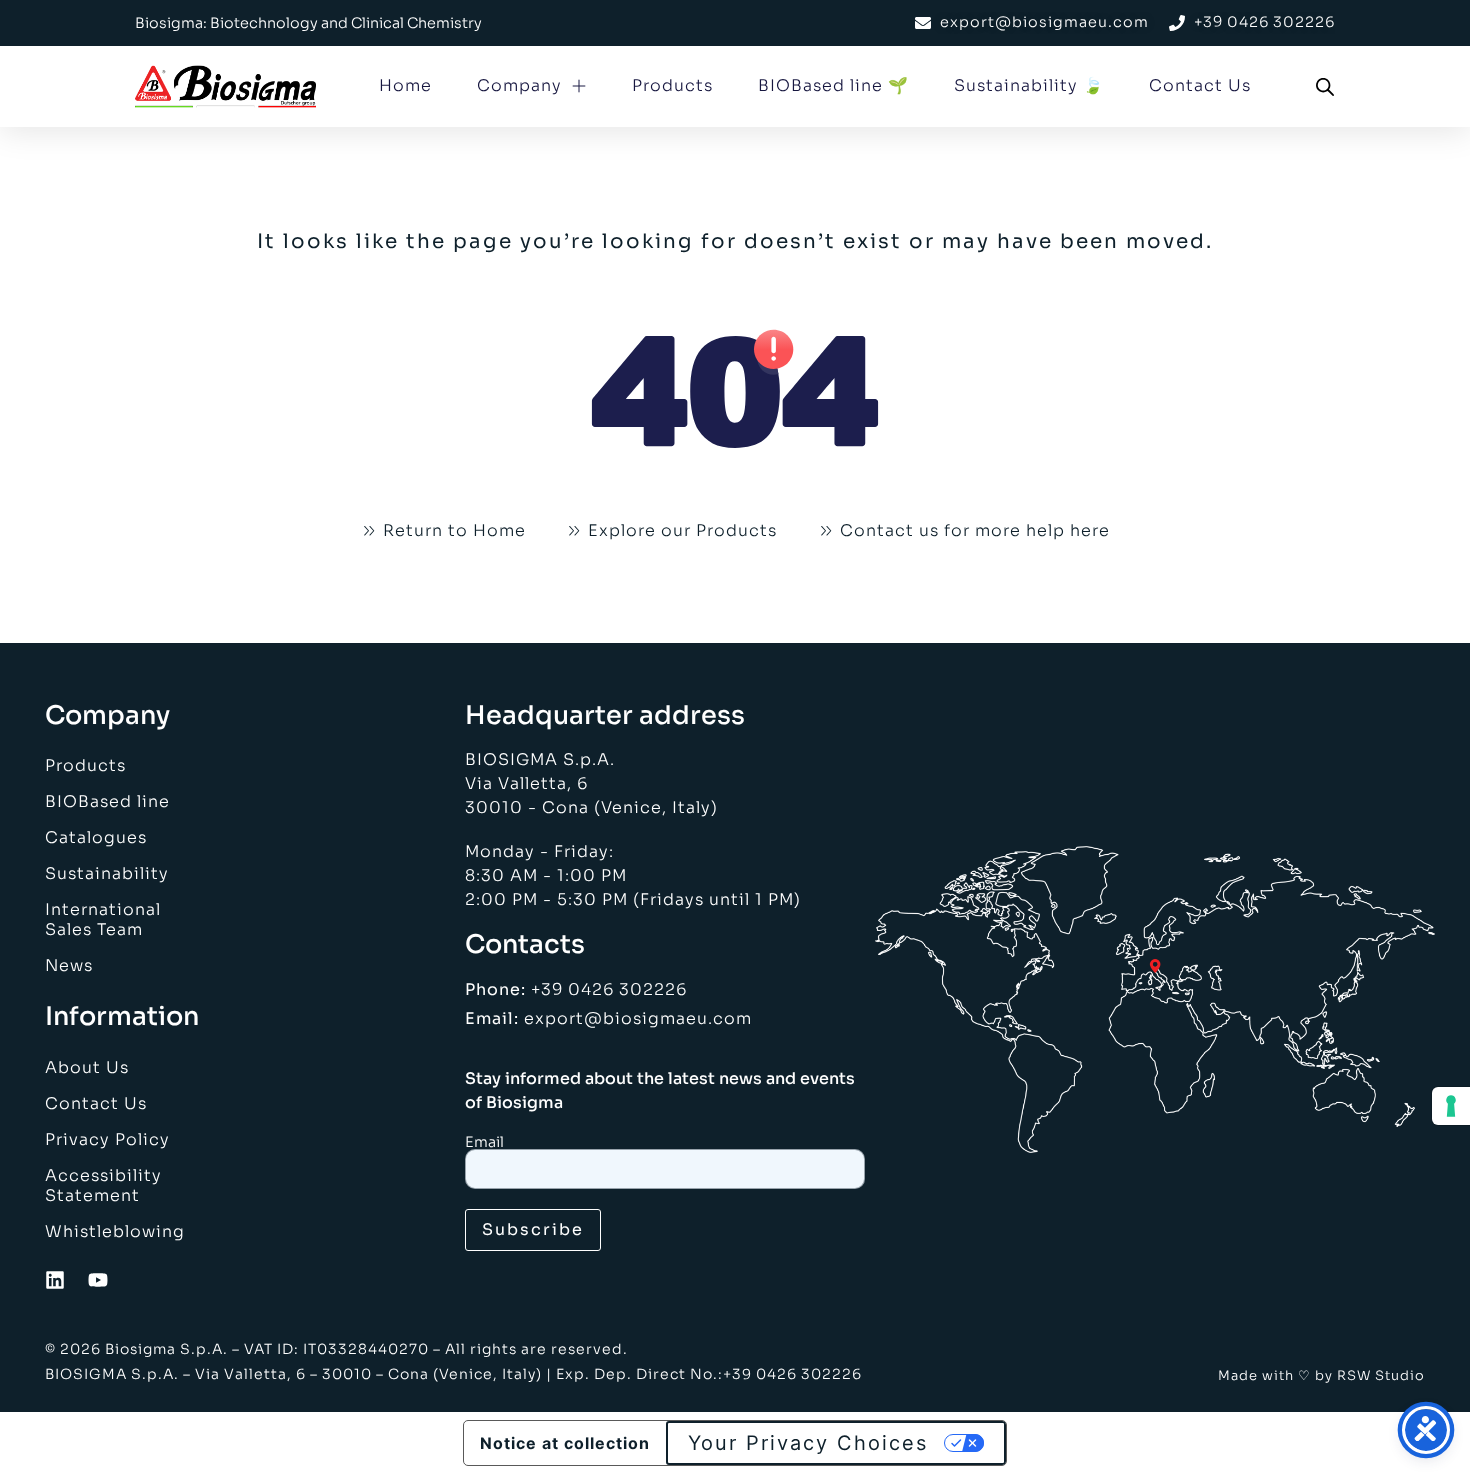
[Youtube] (98, 1280)
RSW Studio (1381, 1375)
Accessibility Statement (103, 1185)
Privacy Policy (107, 1139)
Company (519, 85)
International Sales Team (103, 919)
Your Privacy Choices (808, 1443)
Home (405, 85)
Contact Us (1200, 85)
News (69, 965)
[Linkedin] (55, 1280)
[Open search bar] (1325, 87)
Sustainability (107, 873)
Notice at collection (565, 1443)
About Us (87, 1067)
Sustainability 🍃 (1029, 85)
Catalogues (96, 837)
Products (672, 85)
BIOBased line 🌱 (833, 85)
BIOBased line (107, 801)
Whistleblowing (115, 1231)
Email (484, 1142)
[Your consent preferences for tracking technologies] (1451, 1106)
